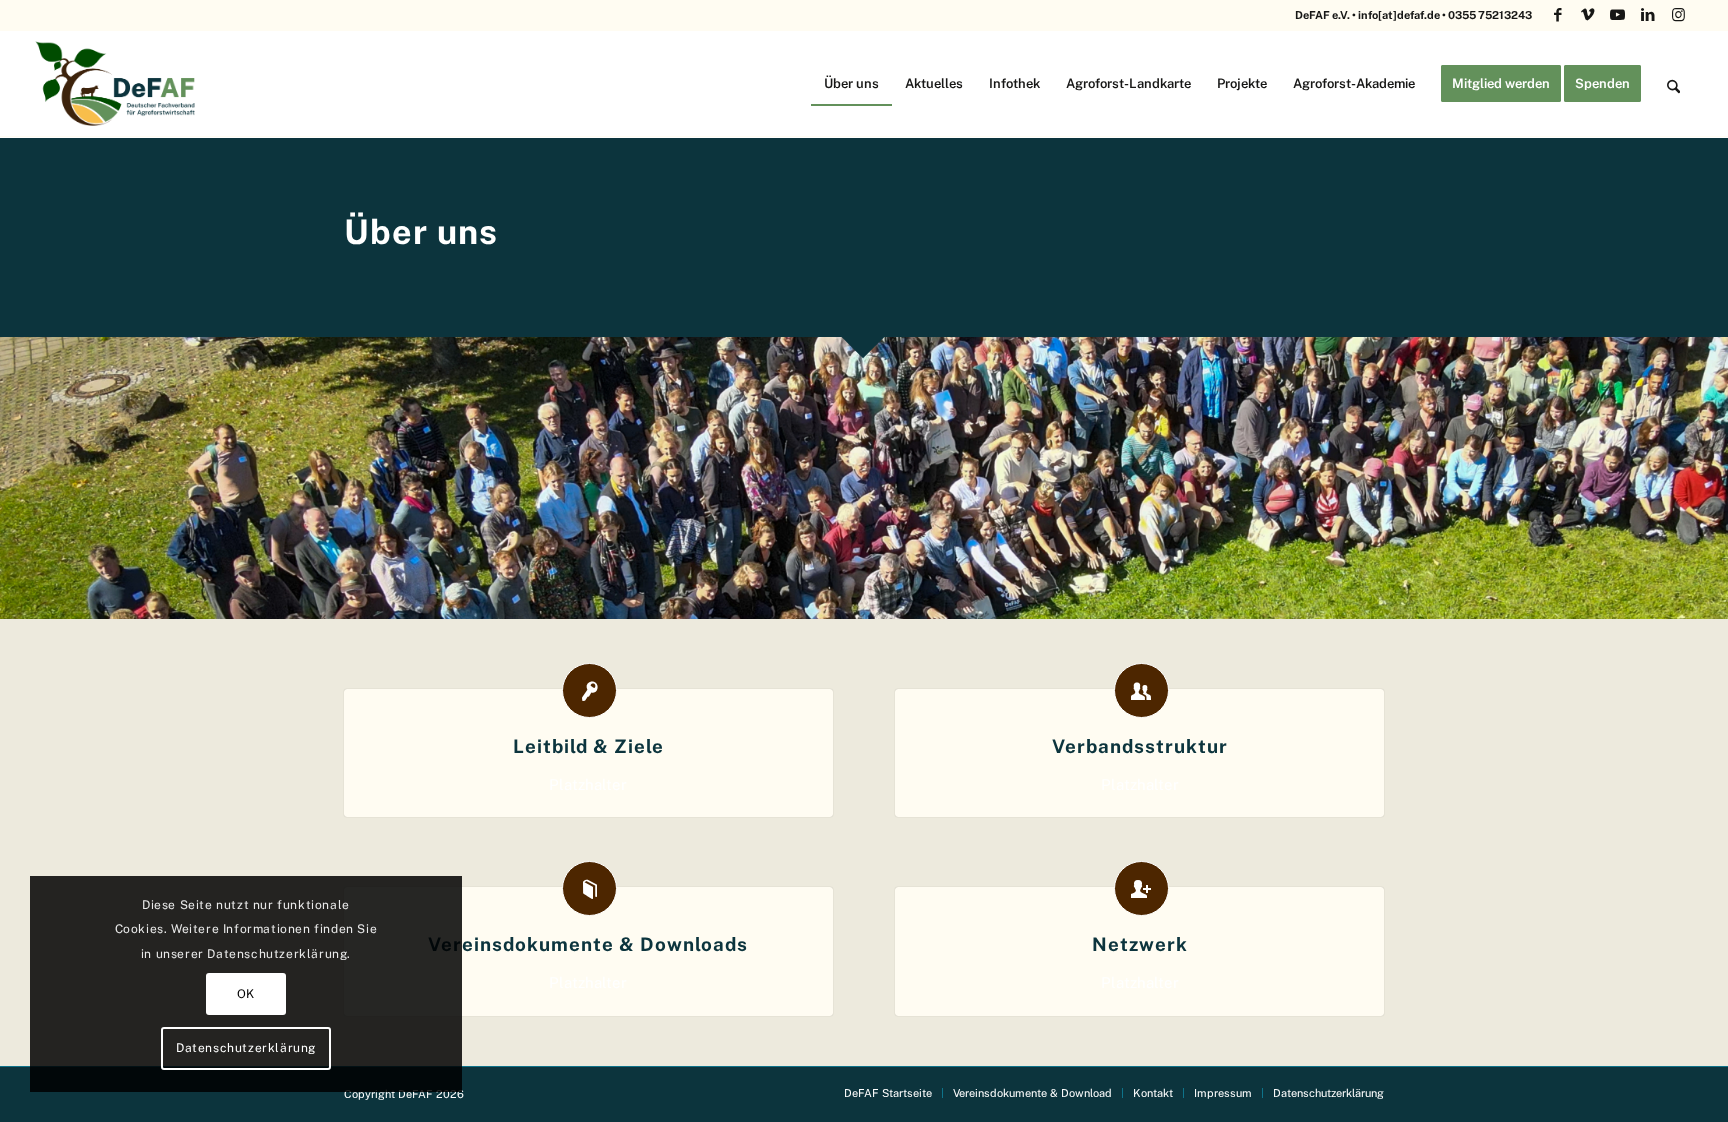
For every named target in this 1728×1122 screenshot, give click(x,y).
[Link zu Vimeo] (1587, 15)
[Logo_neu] (118, 83)
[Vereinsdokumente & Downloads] (589, 888)
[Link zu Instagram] (1678, 15)
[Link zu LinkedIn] (1647, 15)
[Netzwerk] (1141, 888)
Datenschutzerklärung (246, 1048)
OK (246, 994)
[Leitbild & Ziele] (589, 690)
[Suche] (1673, 83)
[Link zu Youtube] (1617, 15)
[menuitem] (851, 83)
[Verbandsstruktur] (1141, 690)
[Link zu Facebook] (1557, 15)
